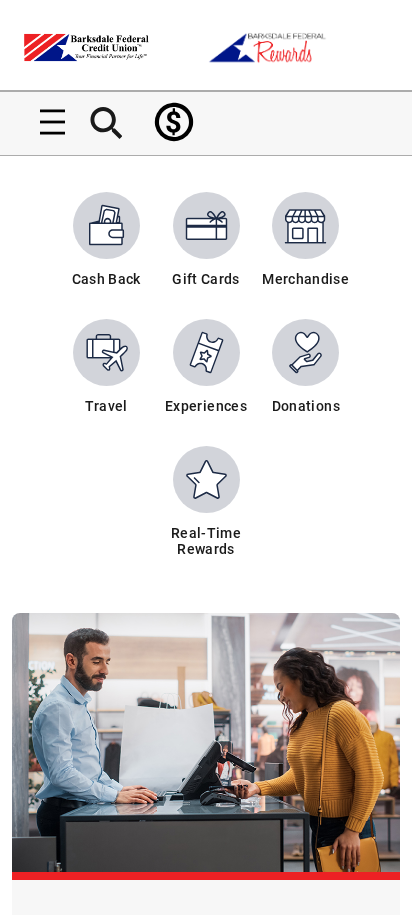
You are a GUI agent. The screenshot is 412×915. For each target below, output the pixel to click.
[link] (174, 122)
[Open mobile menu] (45, 122)
